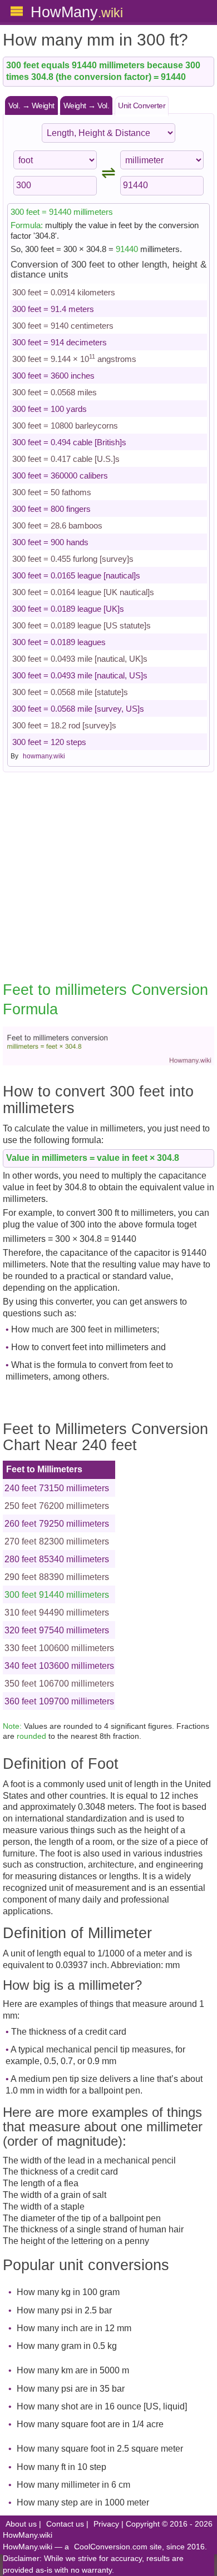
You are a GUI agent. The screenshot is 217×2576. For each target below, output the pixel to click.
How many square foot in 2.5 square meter (100, 2449)
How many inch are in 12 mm (74, 2328)
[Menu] (17, 11)
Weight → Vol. (87, 105)
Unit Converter (142, 105)
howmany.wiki (44, 756)
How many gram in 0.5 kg (67, 2346)
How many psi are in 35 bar (71, 2389)
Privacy (106, 2524)
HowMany (77, 12)
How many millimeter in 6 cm (73, 2485)
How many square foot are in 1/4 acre (90, 2424)
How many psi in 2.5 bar (64, 2310)
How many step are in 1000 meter (83, 2502)
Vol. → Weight (31, 105)
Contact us (65, 2524)
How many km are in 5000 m (73, 2370)
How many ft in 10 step (61, 2467)
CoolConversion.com (111, 2547)
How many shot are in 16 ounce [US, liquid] (102, 2406)
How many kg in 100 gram (68, 2292)
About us (21, 2524)
